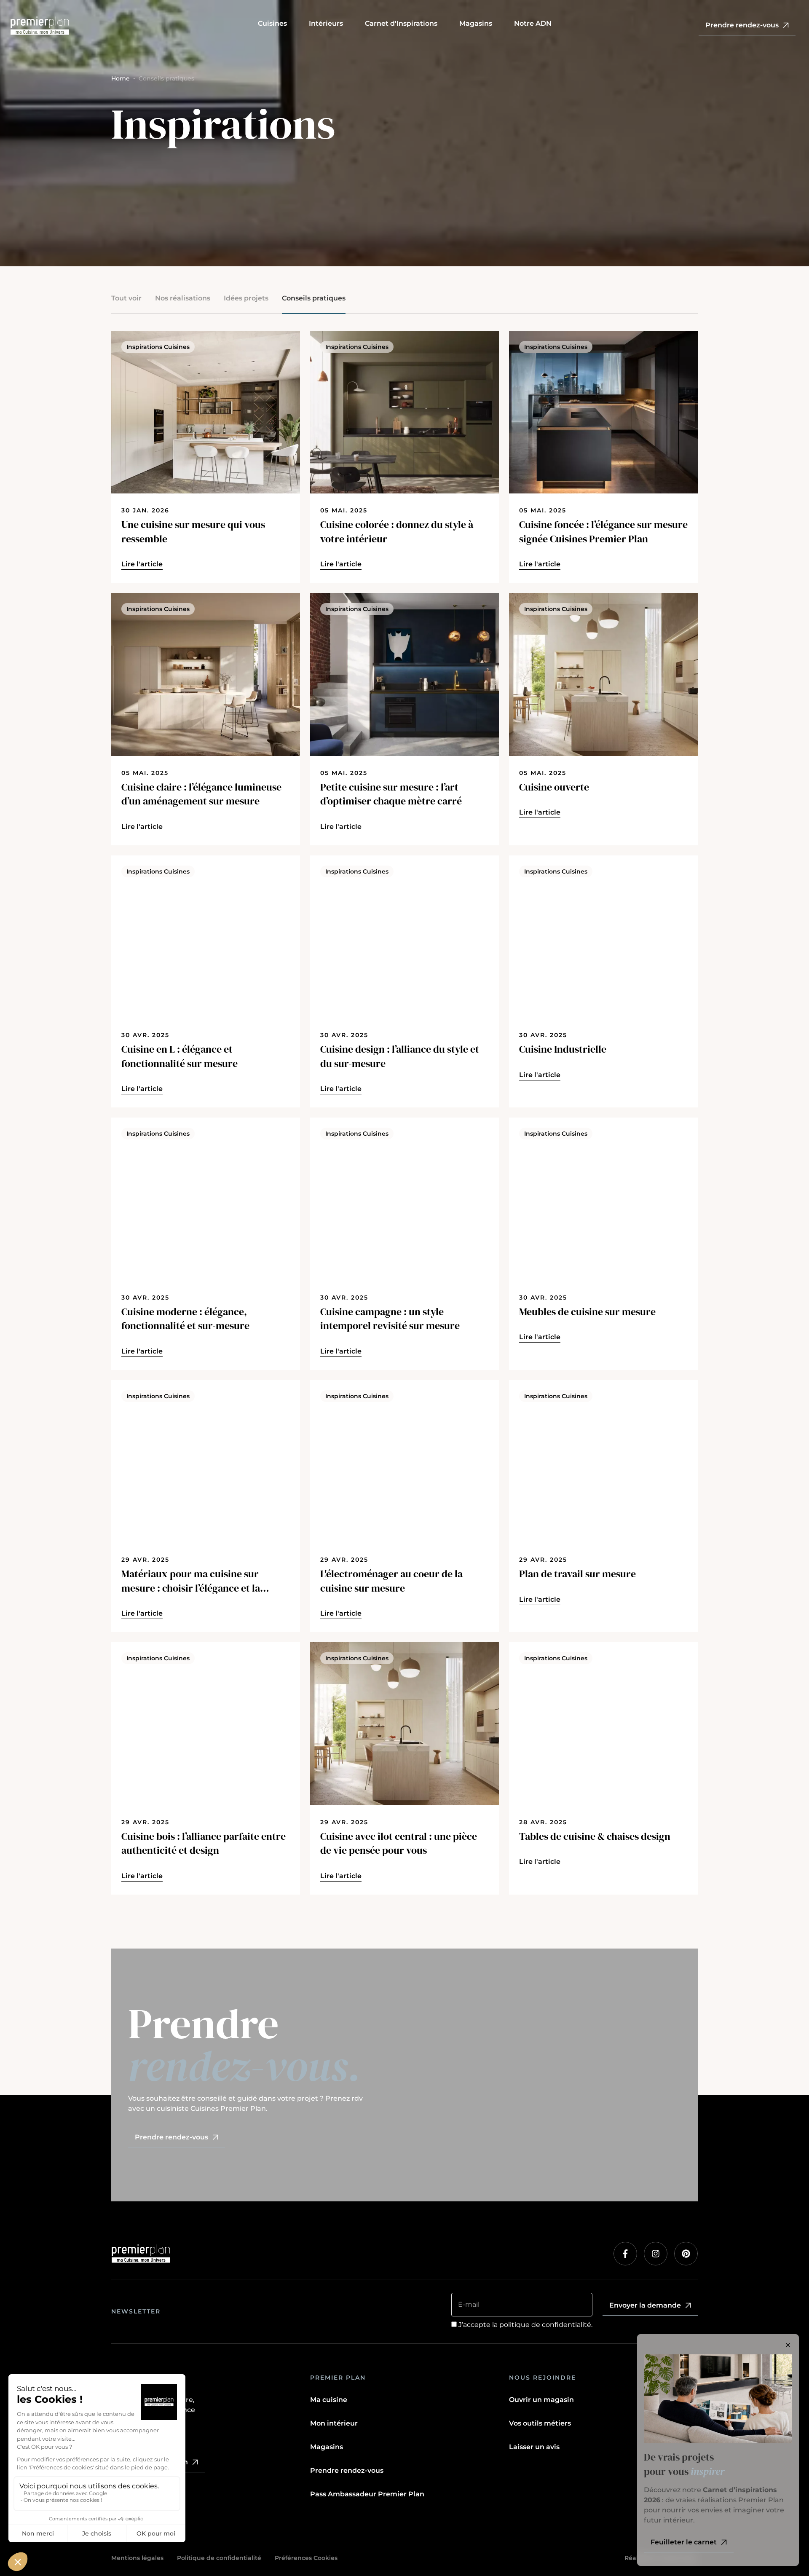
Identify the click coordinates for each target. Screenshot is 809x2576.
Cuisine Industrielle (563, 1049)
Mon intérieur (334, 2423)
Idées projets (246, 298)
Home (121, 78)
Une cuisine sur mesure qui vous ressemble (193, 532)
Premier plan (338, 2378)
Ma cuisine (329, 2400)
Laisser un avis (534, 2447)
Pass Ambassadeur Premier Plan (367, 2494)
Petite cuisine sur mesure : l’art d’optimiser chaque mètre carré (391, 794)
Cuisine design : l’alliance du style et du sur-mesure (400, 1056)
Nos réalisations (183, 298)
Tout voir (126, 298)
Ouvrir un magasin (541, 2400)
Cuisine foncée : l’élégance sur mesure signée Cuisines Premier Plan (603, 532)
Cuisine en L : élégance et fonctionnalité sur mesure (179, 1056)
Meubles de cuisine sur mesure (587, 1312)
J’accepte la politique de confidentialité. (525, 2325)
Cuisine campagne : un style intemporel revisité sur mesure (390, 1319)
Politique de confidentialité (219, 2558)
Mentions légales (137, 2558)
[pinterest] (686, 2254)
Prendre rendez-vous (347, 2470)
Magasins (327, 2447)
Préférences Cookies (306, 2558)
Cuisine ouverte (554, 787)
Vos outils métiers (540, 2423)
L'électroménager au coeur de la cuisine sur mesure (391, 1581)
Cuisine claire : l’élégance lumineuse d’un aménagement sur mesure (201, 794)
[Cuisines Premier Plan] (129, 26)
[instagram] (656, 2254)
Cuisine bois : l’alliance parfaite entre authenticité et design (204, 1843)
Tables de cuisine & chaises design (595, 1836)
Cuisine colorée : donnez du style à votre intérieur (397, 532)
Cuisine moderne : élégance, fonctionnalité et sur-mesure (185, 1319)
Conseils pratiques (314, 298)
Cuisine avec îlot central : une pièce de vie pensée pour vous (399, 1843)
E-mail (469, 2304)
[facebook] (625, 2254)
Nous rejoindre (542, 2378)
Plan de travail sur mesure (577, 1574)
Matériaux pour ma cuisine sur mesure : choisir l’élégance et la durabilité (191, 1581)
